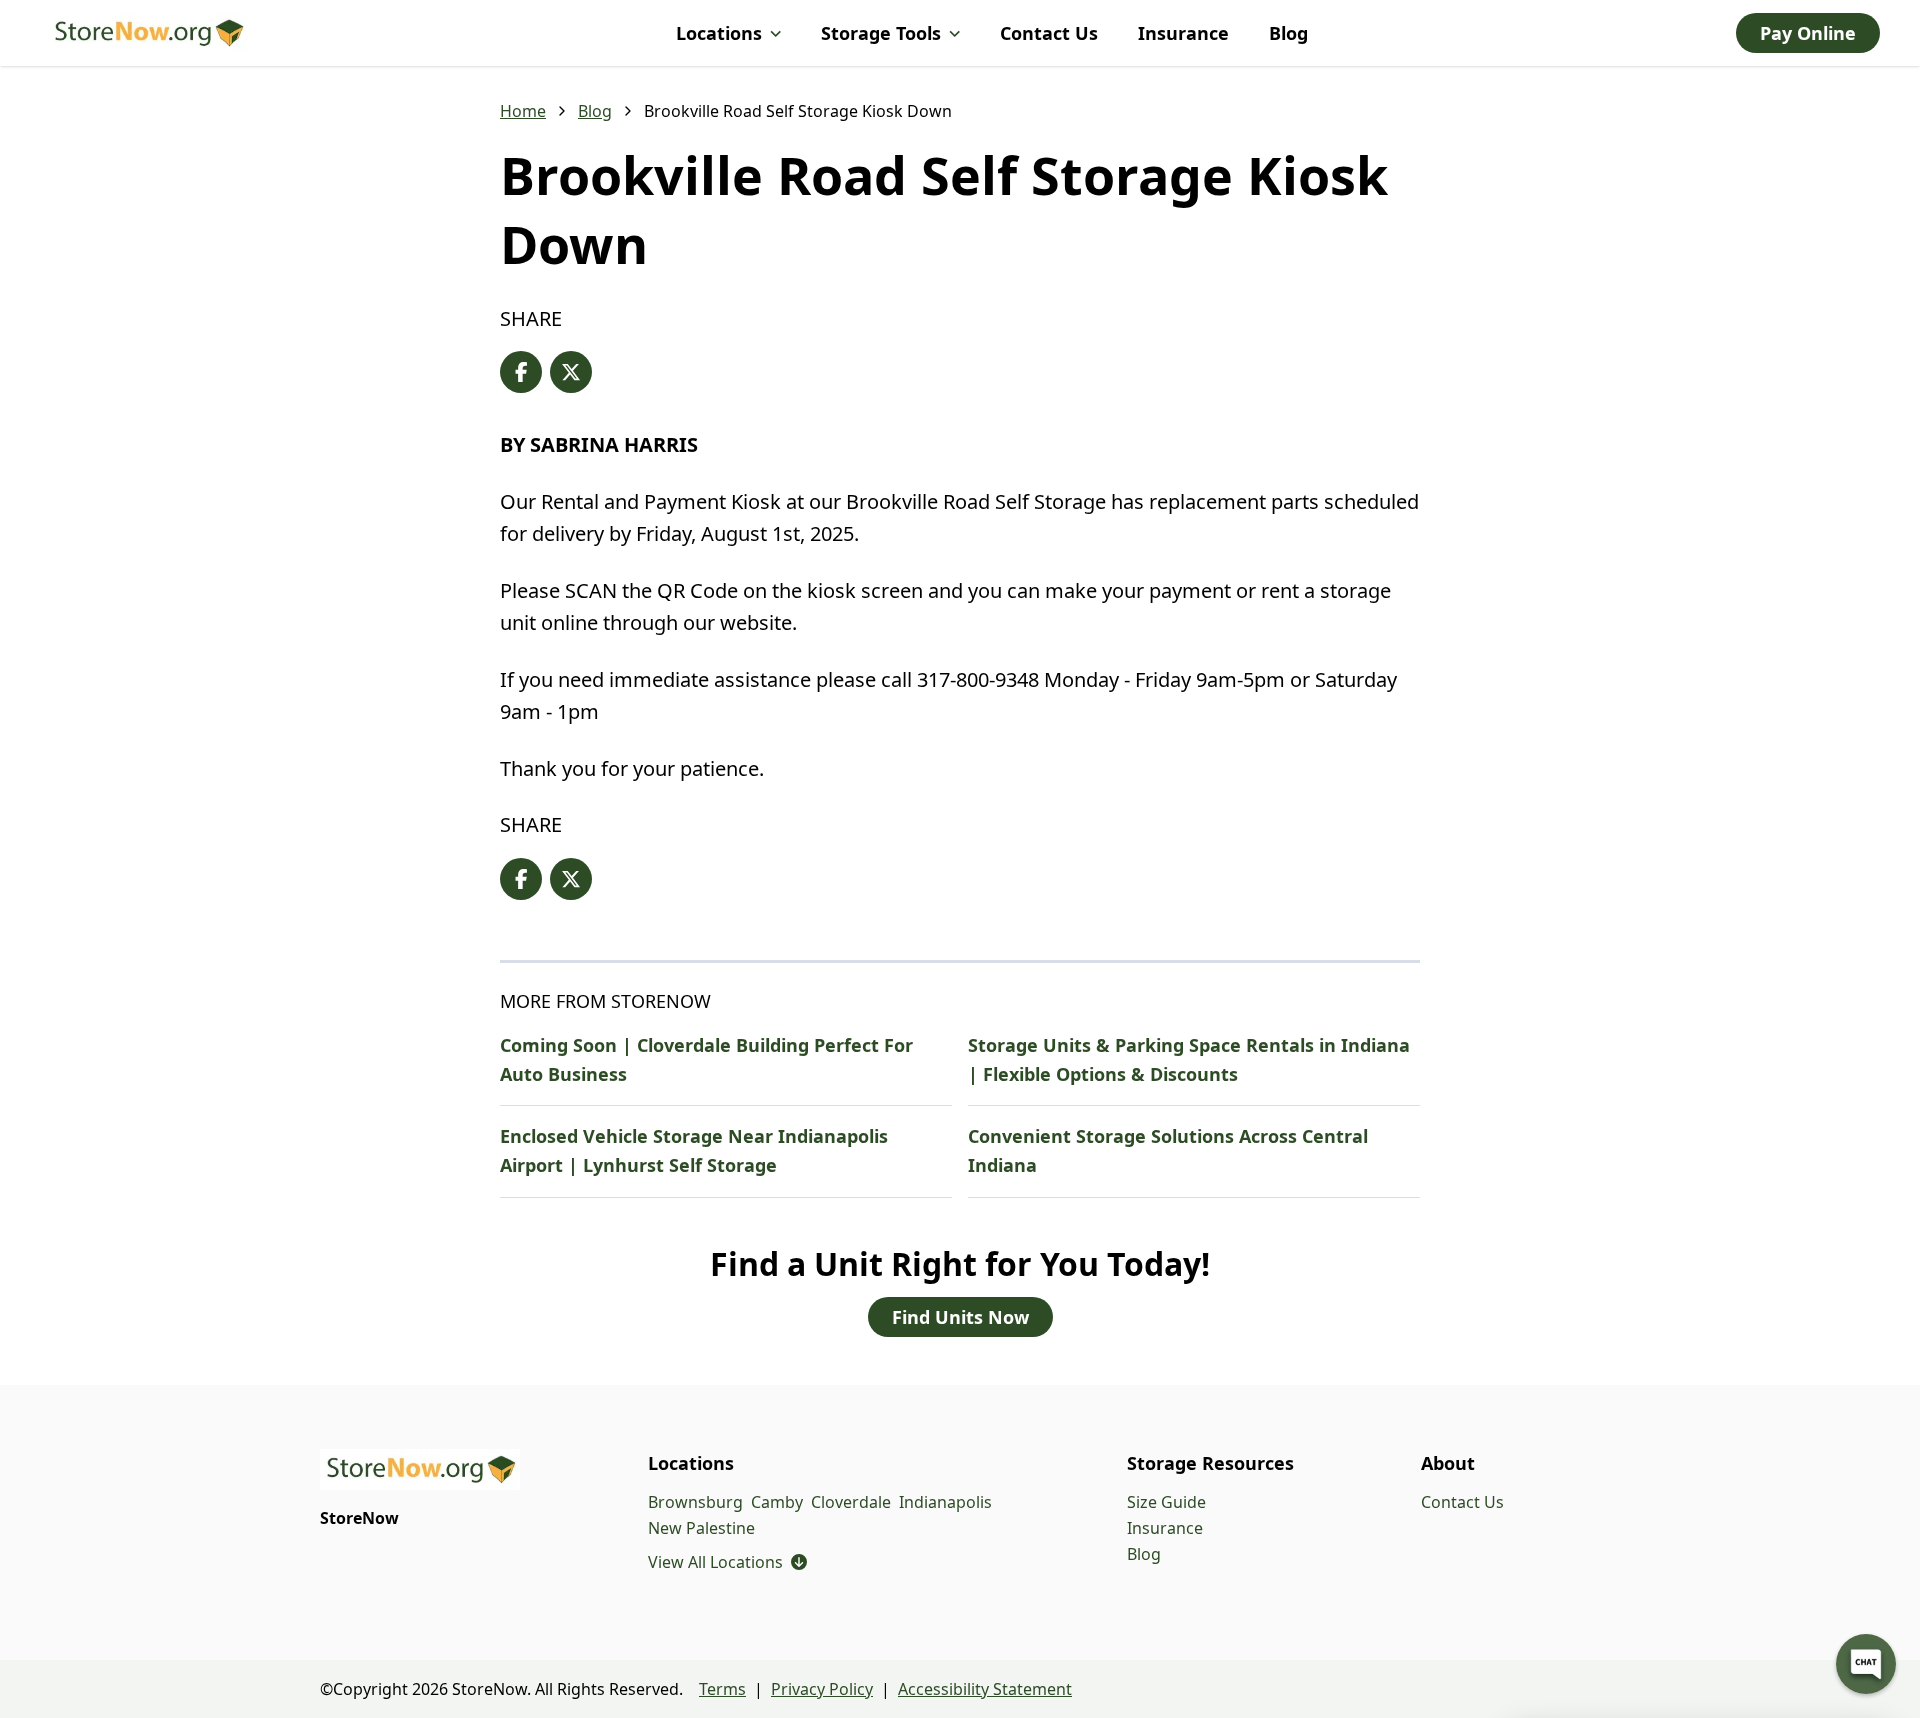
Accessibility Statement (985, 1689)
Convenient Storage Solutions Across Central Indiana (1168, 1150)
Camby (777, 1502)
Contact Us (1049, 33)
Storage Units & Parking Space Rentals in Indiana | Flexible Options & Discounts (1189, 1059)
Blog (1288, 33)
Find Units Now (960, 1317)
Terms (722, 1689)
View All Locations (727, 1562)
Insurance (1183, 33)
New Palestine (701, 1528)
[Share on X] (571, 372)
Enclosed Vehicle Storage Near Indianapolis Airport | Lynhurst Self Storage (694, 1150)
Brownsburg (695, 1502)
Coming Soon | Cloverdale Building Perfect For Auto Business (706, 1059)
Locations (719, 33)
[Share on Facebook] (521, 372)
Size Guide (1166, 1502)
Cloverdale (851, 1502)
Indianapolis (945, 1502)
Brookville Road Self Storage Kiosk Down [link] (798, 111)
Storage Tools (881, 33)
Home (523, 111)
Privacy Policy (822, 1689)
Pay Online (1808, 33)
